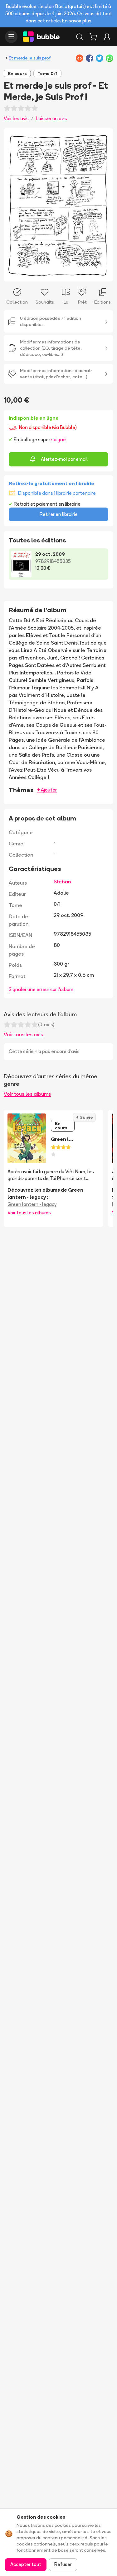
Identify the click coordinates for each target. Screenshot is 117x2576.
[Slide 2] (61, 273)
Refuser (63, 2564)
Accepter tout (26, 2564)
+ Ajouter (47, 790)
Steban (62, 882)
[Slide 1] (56, 273)
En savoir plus (77, 21)
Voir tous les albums (27, 1094)
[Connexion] (107, 37)
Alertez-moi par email (64, 459)
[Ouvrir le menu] (11, 37)
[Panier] (93, 37)
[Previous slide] (15, 205)
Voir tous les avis (23, 1034)
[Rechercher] (80, 37)
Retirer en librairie (59, 514)
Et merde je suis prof (30, 58)
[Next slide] (102, 205)
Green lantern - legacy (32, 1204)
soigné (58, 440)
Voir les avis (16, 118)
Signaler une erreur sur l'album (41, 989)
